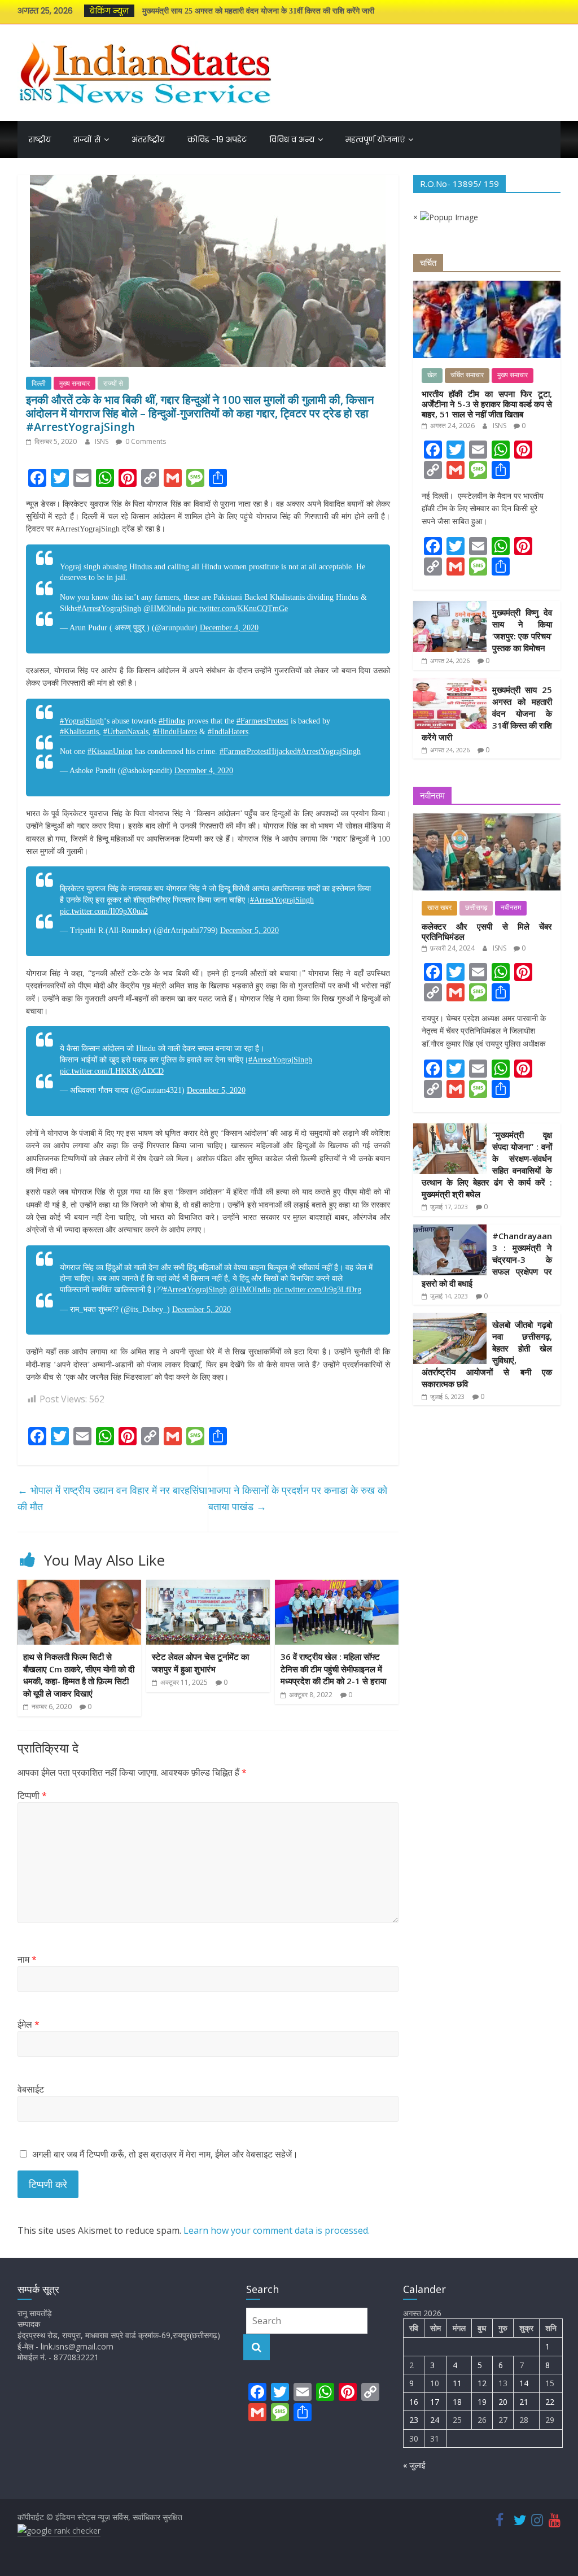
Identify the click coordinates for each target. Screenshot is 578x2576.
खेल (432, 375)
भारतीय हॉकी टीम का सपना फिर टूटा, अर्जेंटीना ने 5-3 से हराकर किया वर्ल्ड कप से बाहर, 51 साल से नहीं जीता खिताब (487, 404)
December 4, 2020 (229, 628)
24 (435, 2420)
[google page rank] (59, 2531)
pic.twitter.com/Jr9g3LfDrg (317, 1290)
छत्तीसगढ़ (476, 908)
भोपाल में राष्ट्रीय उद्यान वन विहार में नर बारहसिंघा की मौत (112, 1498)
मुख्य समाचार (75, 383)
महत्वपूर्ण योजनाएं (375, 140)
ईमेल (29, 2024)
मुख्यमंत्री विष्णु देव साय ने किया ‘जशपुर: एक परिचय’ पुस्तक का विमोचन (522, 630)
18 (457, 2402)
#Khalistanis (79, 732)
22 (550, 2402)
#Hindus (172, 721)
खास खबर (439, 908)
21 (524, 2402)
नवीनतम (511, 908)
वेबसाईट (31, 2089)
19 (482, 2402)
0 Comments (145, 441)
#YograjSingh (82, 721)
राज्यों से (87, 140)
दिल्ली (39, 383)
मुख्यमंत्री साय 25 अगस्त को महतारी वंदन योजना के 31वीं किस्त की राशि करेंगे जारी (258, 11)
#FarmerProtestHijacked (258, 751)
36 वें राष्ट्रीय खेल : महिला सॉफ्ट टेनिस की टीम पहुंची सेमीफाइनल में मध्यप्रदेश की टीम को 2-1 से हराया (333, 1669)
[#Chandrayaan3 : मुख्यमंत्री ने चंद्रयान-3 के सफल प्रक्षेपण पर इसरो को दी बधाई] (450, 1230)
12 (482, 2383)
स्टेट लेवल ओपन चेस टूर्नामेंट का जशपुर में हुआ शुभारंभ (200, 1663)
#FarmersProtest (262, 721)
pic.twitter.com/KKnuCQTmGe (238, 609)
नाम (27, 1959)
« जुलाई (414, 2465)
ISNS (102, 441)
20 (503, 2402)
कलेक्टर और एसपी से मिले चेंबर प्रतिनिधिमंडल (487, 931)
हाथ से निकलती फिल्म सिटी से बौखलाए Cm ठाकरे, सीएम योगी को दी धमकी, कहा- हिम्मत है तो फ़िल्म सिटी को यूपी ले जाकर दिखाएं (79, 1675)
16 (414, 2402)
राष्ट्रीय (40, 140)
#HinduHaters (175, 732)
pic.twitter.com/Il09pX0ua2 (104, 911)
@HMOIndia (164, 609)
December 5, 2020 (249, 930)
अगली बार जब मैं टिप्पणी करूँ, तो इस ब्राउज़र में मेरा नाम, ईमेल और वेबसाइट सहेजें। (165, 2154)
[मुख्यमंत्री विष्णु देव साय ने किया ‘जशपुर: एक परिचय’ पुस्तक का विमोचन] (450, 607)
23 (414, 2420)
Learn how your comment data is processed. (277, 2230)
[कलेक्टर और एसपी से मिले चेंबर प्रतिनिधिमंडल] (487, 819)
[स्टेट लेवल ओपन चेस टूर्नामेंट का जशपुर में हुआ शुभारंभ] (208, 1586)
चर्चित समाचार (467, 375)
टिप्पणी (32, 1795)
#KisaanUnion (110, 751)
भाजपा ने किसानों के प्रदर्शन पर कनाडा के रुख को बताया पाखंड (298, 1498)
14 (524, 2383)
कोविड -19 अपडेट (217, 140)
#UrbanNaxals (126, 732)
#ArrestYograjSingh (109, 609)
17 (435, 2402)
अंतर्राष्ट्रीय (148, 140)
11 (457, 2383)
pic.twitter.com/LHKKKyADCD (112, 1071)
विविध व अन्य (292, 140)
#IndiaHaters (228, 732)
